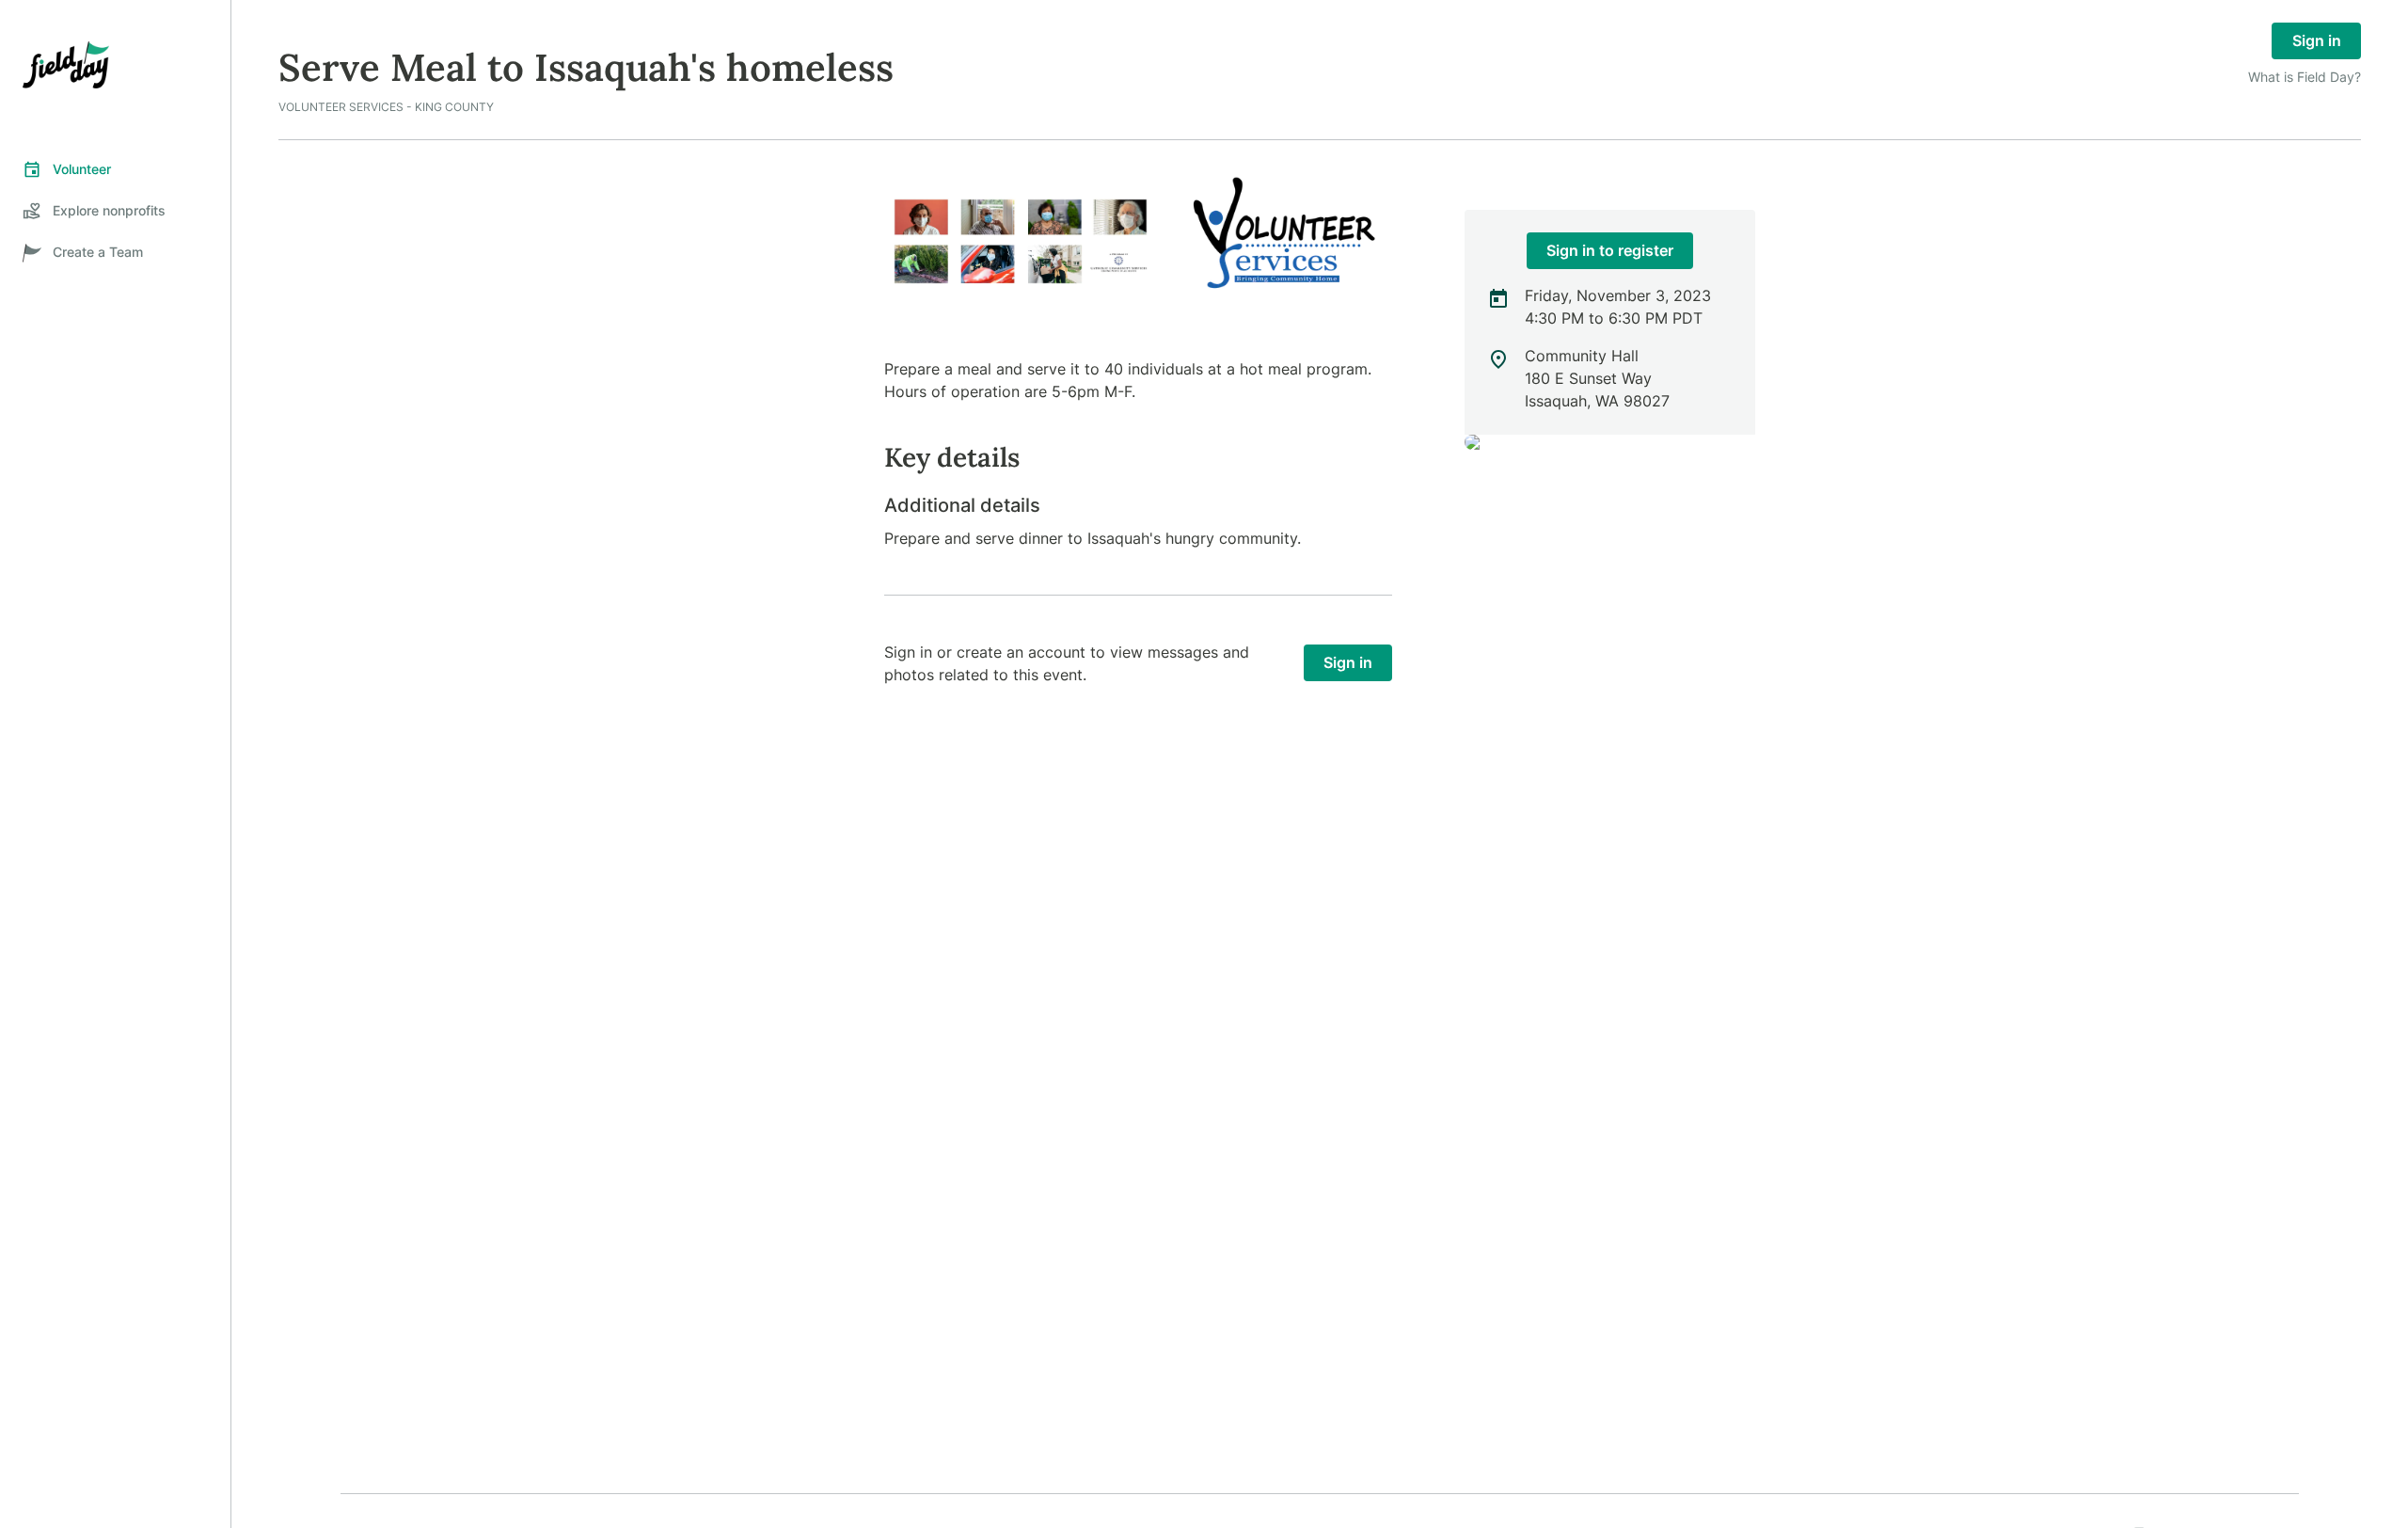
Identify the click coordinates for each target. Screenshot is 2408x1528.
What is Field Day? (2305, 77)
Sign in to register (1610, 250)
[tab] (115, 169)
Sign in (2317, 40)
